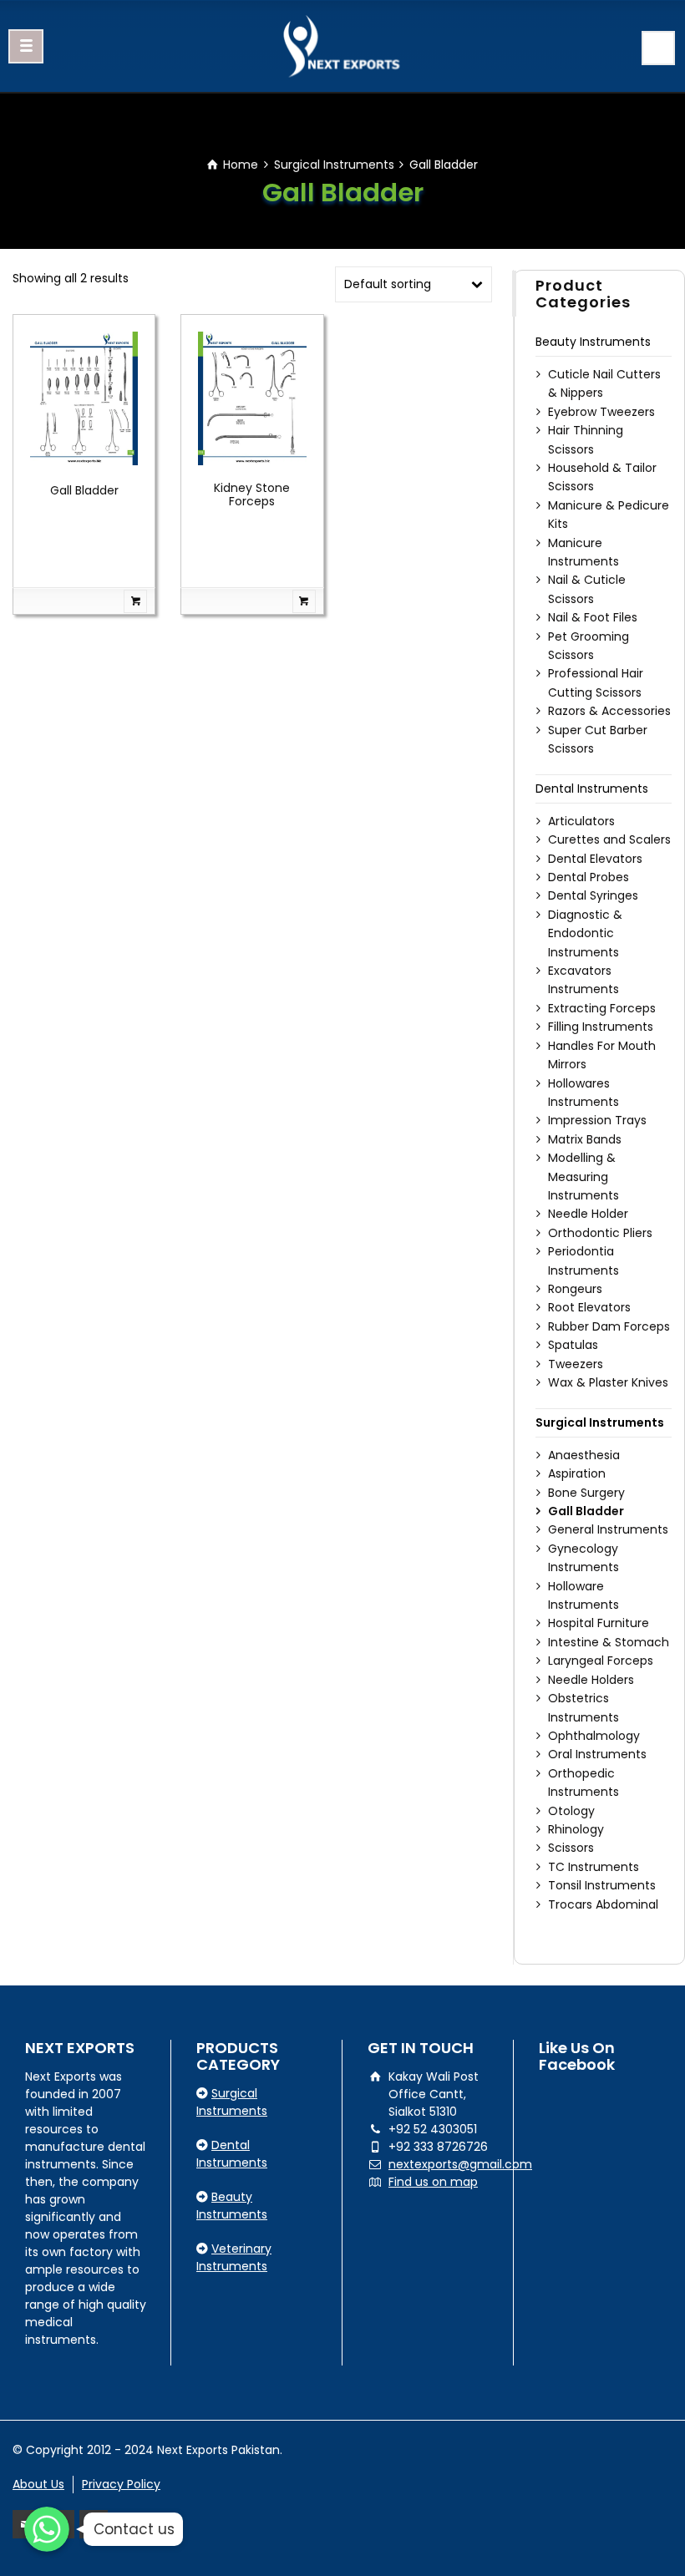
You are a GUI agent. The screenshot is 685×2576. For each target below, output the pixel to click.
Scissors (571, 1848)
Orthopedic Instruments (584, 1782)
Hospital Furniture (599, 1623)
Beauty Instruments (593, 342)
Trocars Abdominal (603, 1904)
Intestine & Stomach (609, 1642)
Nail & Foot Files (593, 617)
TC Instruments (594, 1867)
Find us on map (433, 2182)
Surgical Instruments (334, 165)
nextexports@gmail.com (460, 2164)
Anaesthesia (584, 1455)
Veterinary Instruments (234, 2257)
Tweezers (576, 1364)
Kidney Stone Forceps (252, 494)
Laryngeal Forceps (601, 1661)
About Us (38, 2484)
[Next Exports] (342, 46)
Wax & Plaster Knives (608, 1382)
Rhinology (576, 1829)
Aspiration (577, 1473)
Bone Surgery (586, 1493)
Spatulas (573, 1345)
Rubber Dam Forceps (609, 1326)
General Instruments (608, 1529)
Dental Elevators (595, 859)
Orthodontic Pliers (600, 1233)
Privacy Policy (121, 2484)
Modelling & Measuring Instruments (584, 1176)
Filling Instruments (601, 1027)
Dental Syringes (593, 895)
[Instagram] (94, 2524)
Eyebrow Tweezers (601, 412)
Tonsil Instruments (602, 1885)
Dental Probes (589, 877)
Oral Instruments (597, 1754)
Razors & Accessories (609, 711)
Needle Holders (591, 1680)
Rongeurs (575, 1289)
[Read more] (84, 601)
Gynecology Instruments (584, 1558)
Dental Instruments (592, 789)
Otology (571, 1811)
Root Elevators (589, 1307)
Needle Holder (588, 1214)
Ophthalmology (594, 1736)
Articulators (581, 821)
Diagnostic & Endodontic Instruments (585, 933)
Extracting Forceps (602, 1008)
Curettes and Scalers (609, 839)
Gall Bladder (84, 490)
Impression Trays (597, 1120)
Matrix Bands (585, 1139)
